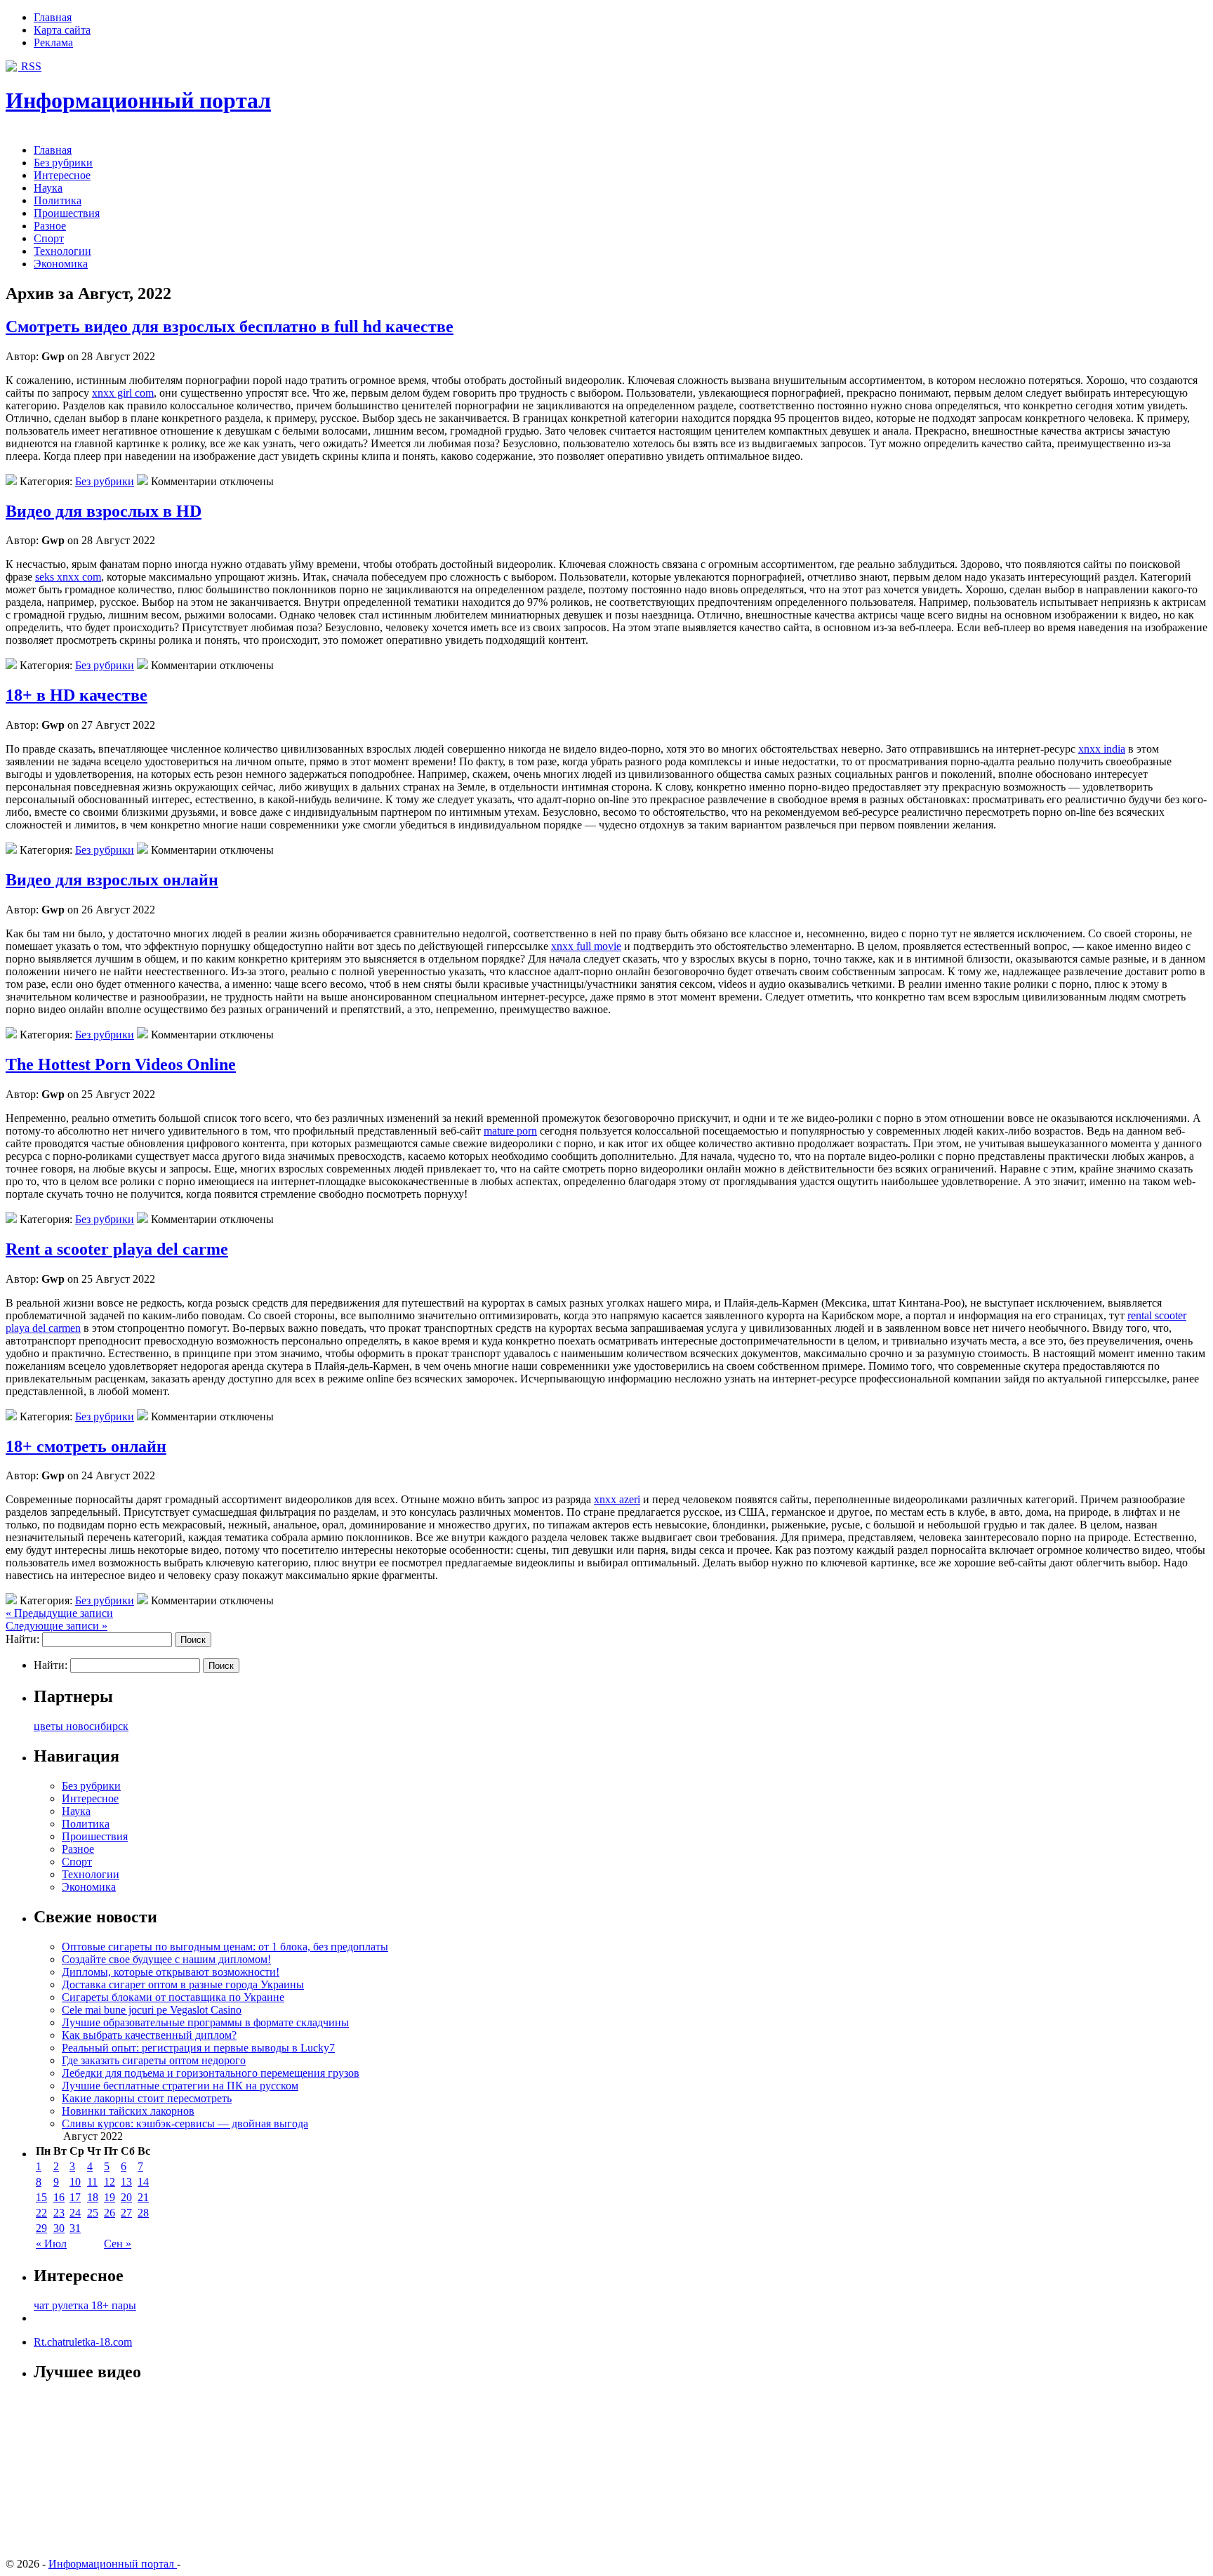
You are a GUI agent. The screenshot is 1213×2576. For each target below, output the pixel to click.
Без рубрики (63, 163)
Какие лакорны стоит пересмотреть (147, 2098)
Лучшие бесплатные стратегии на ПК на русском (180, 2086)
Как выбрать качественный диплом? (149, 2035)
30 (59, 2228)
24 (75, 2213)
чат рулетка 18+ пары (85, 2305)
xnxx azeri (617, 1499)
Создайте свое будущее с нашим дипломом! (166, 1959)
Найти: (22, 1639)
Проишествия (67, 213)
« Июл (51, 2244)
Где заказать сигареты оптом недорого (154, 2060)
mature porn (510, 1131)
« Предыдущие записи (59, 1613)
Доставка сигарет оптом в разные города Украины (183, 1984)
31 (75, 2228)
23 (59, 2213)
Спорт (49, 238)
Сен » (118, 2244)
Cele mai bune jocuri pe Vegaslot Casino (152, 2010)
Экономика (61, 264)
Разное (50, 226)
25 (93, 2213)
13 (126, 2182)
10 (75, 2182)
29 (41, 2228)
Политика (58, 200)
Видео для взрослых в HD (104, 511)
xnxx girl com (123, 393)
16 (59, 2197)
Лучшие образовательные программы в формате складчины (205, 2022)
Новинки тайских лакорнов (128, 2111)
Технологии (62, 251)
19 (110, 2197)
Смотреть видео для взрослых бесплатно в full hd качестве (230, 326)
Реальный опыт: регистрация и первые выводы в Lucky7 (198, 2048)
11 (92, 2182)
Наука (48, 188)
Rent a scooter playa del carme (117, 1249)
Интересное (62, 175)
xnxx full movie (586, 946)
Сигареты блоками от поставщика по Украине (173, 1997)
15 (41, 2197)
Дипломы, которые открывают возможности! (171, 1972)
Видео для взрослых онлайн (112, 880)
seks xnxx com (68, 577)
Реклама (53, 42)
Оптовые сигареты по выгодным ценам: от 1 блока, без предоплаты (225, 1947)
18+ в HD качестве (77, 695)
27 (126, 2213)
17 (75, 2197)
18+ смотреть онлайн (86, 1446)
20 (126, 2197)
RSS (30, 66)
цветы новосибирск (81, 1726)
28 (143, 2213)
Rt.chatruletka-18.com (83, 2342)
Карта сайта (62, 30)
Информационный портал (138, 100)
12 (110, 2182)
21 (143, 2197)
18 (93, 2197)
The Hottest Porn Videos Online (121, 1064)
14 (143, 2182)
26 (110, 2213)
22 (41, 2213)
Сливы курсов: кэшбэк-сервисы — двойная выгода (185, 2123)
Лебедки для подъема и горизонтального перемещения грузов (211, 2073)
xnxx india (1102, 749)
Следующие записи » (57, 1626)
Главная (53, 17)
